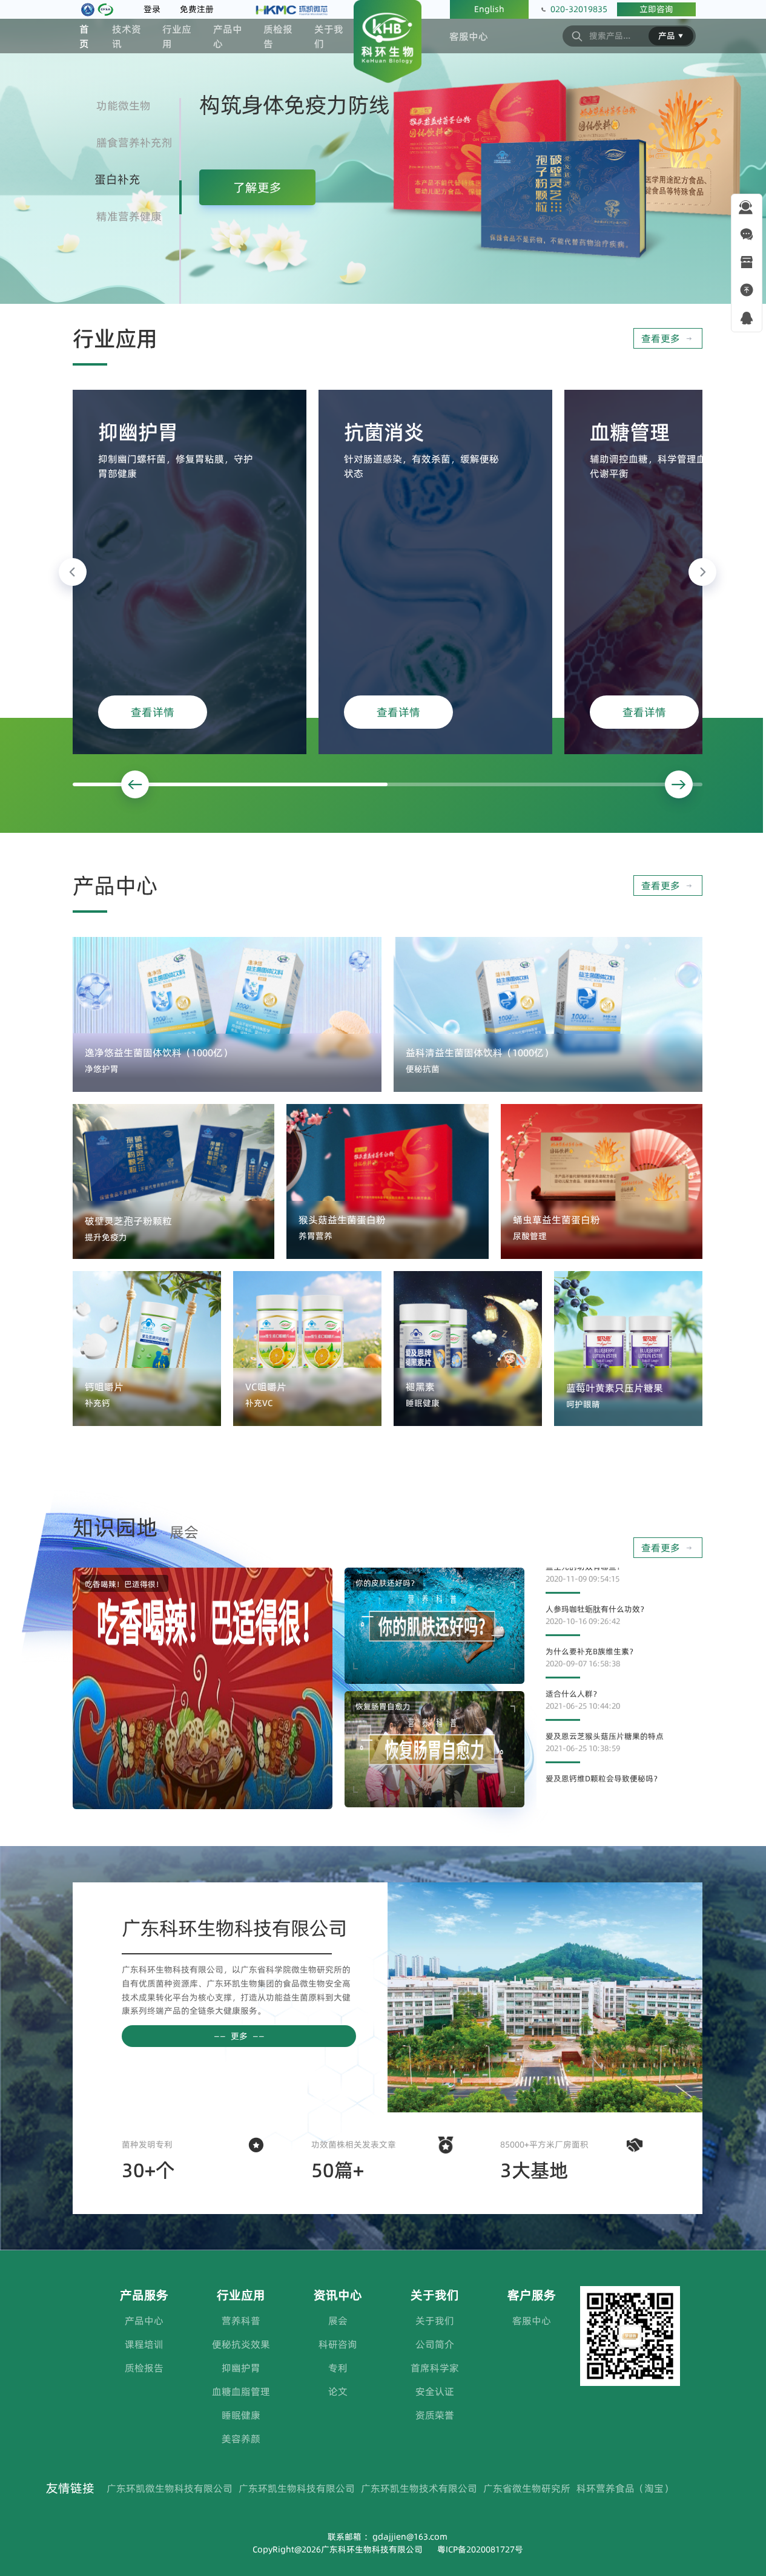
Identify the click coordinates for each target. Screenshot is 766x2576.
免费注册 (197, 9)
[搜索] (577, 36)
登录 (152, 9)
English (489, 9)
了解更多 (257, 188)
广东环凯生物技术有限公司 (419, 2488)
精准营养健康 (129, 216)
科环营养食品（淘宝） (625, 2488)
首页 (84, 36)
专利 (338, 2368)
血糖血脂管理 (241, 2391)
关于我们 (329, 36)
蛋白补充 (117, 179)
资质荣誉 (435, 2415)
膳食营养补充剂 (134, 143)
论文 (338, 2391)
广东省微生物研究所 (527, 2488)
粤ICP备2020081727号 (480, 2549)
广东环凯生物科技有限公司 (297, 2488)
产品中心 (228, 36)
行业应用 (177, 36)
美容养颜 (241, 2439)
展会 (338, 2321)
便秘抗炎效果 (241, 2344)
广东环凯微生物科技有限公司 (170, 2488)
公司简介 (435, 2344)
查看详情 (153, 712)
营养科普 (241, 2321)
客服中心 (469, 36)
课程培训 (144, 2344)
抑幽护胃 (241, 2368)
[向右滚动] (702, 572)
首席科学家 (435, 2368)
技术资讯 (127, 36)
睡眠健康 (241, 2415)
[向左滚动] (73, 572)
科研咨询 (338, 2344)
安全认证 (435, 2391)
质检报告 (278, 36)
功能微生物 (124, 106)
